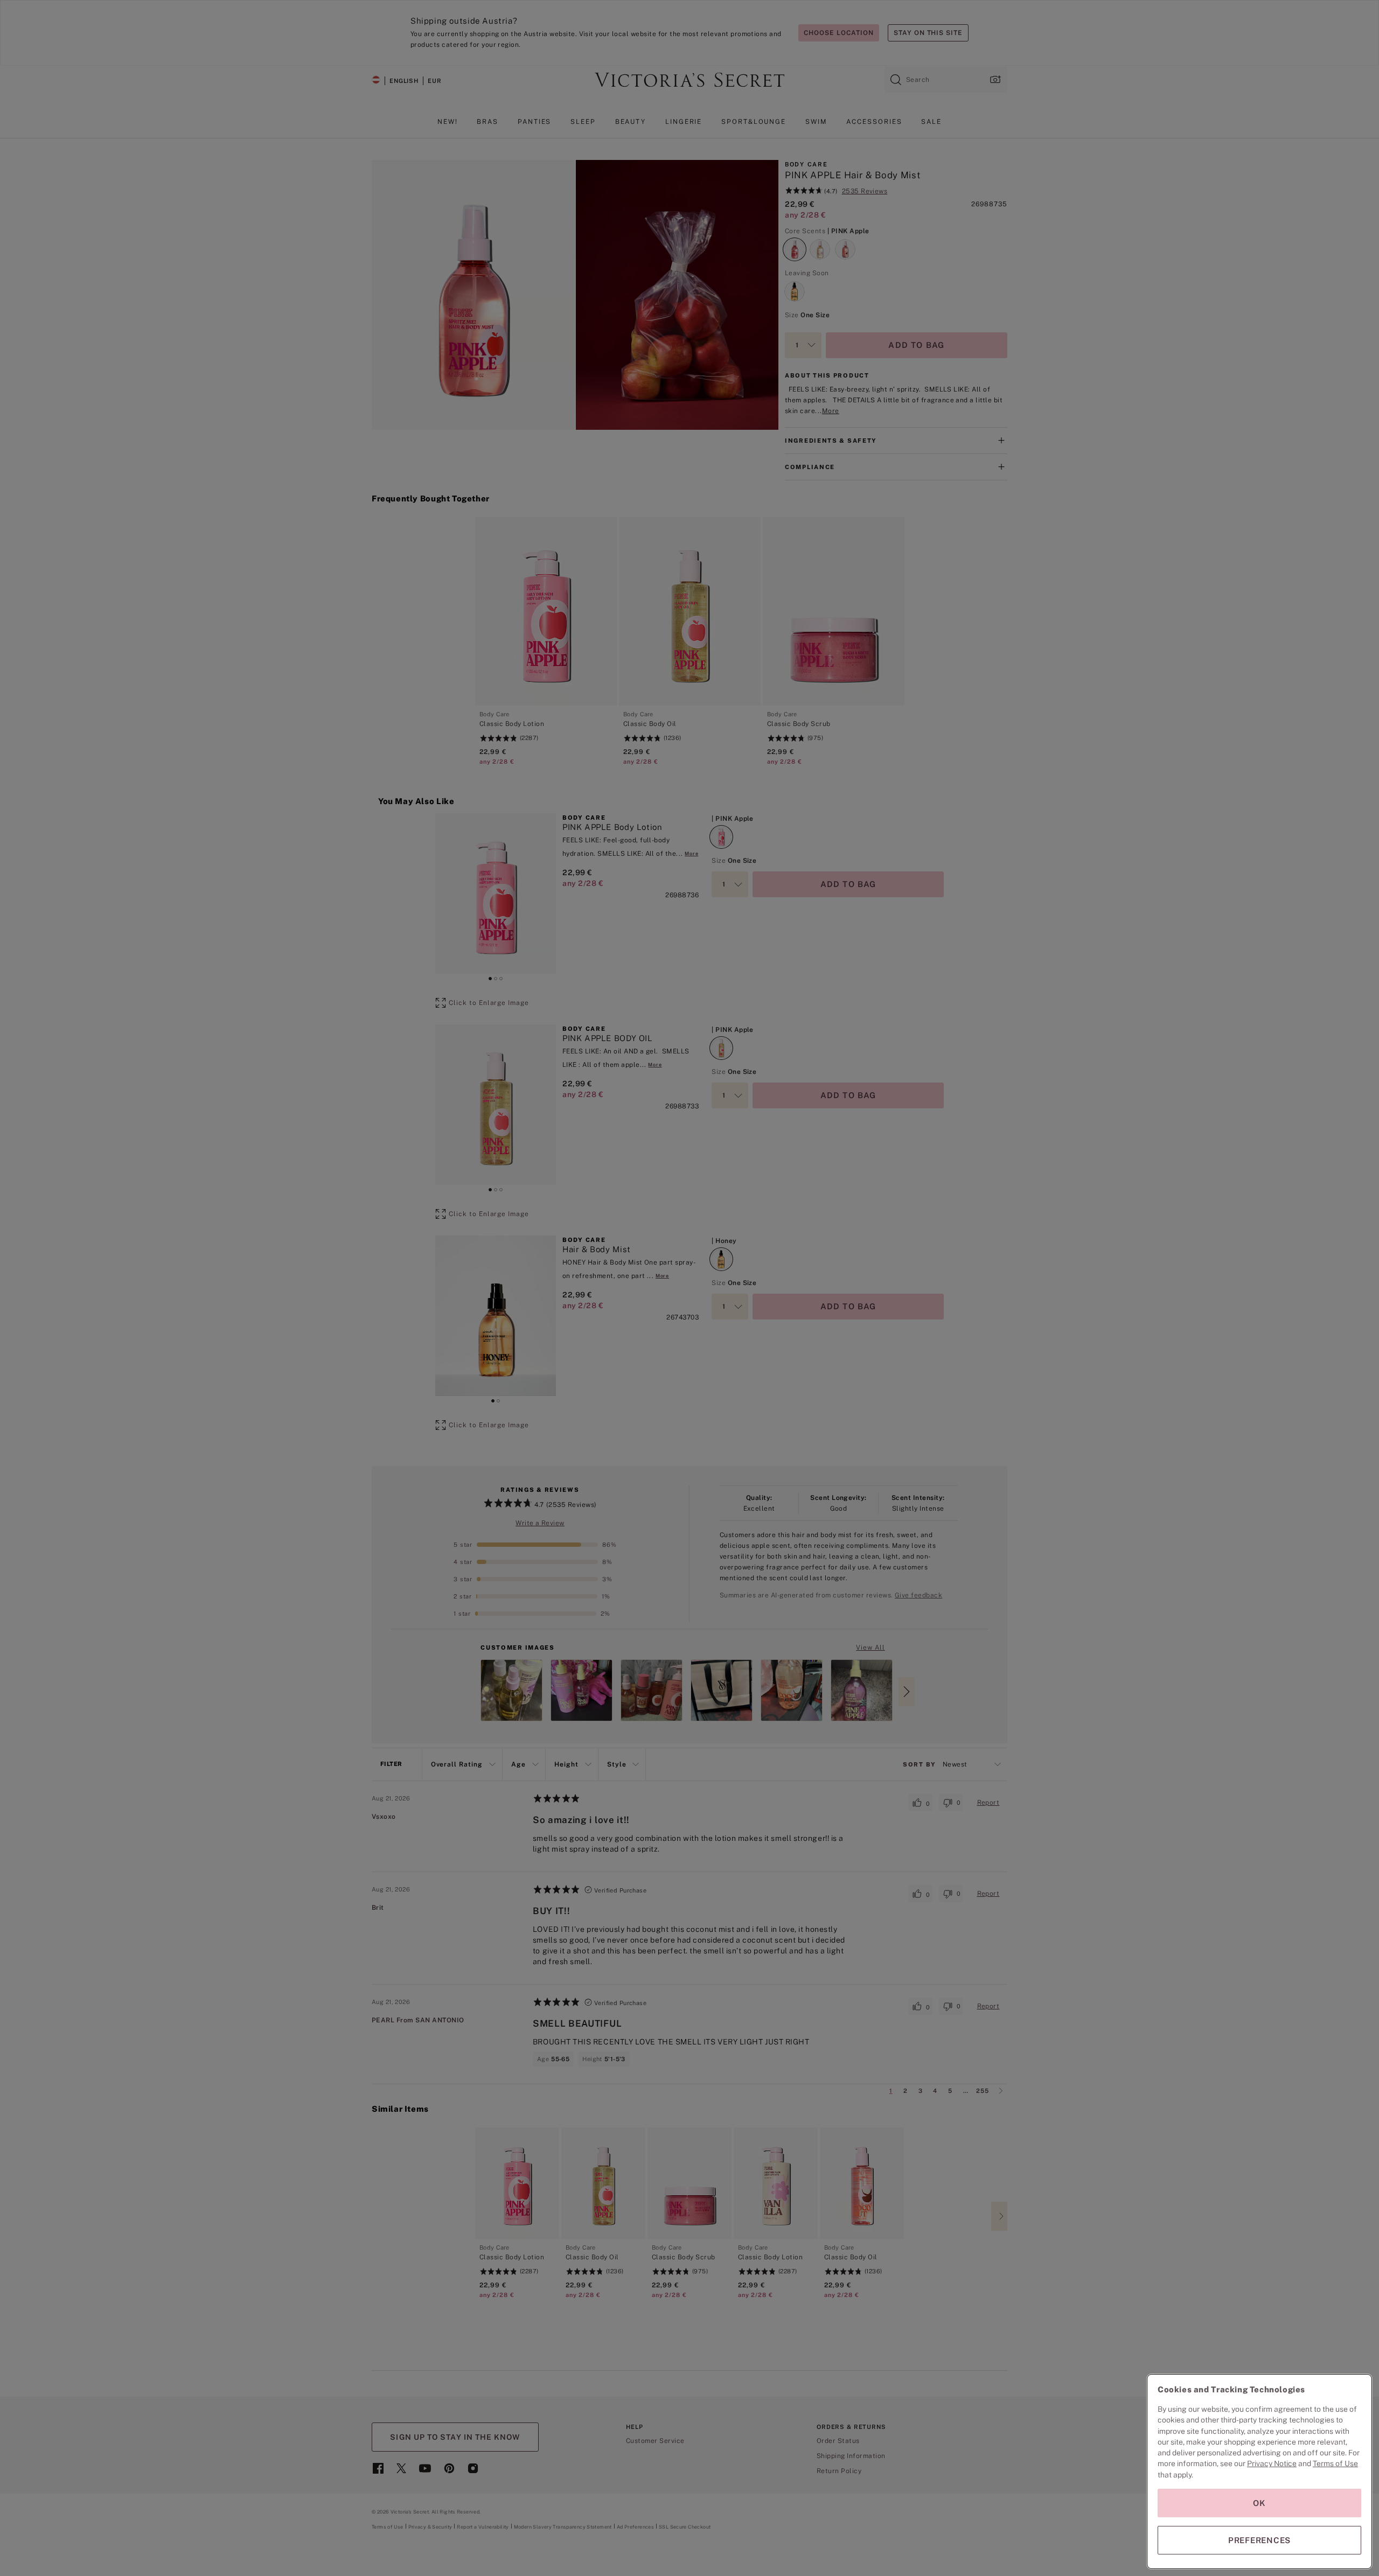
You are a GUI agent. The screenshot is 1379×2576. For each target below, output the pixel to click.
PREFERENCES (1259, 2540)
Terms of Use (1335, 2463)
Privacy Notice (1272, 2463)
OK (1259, 2503)
